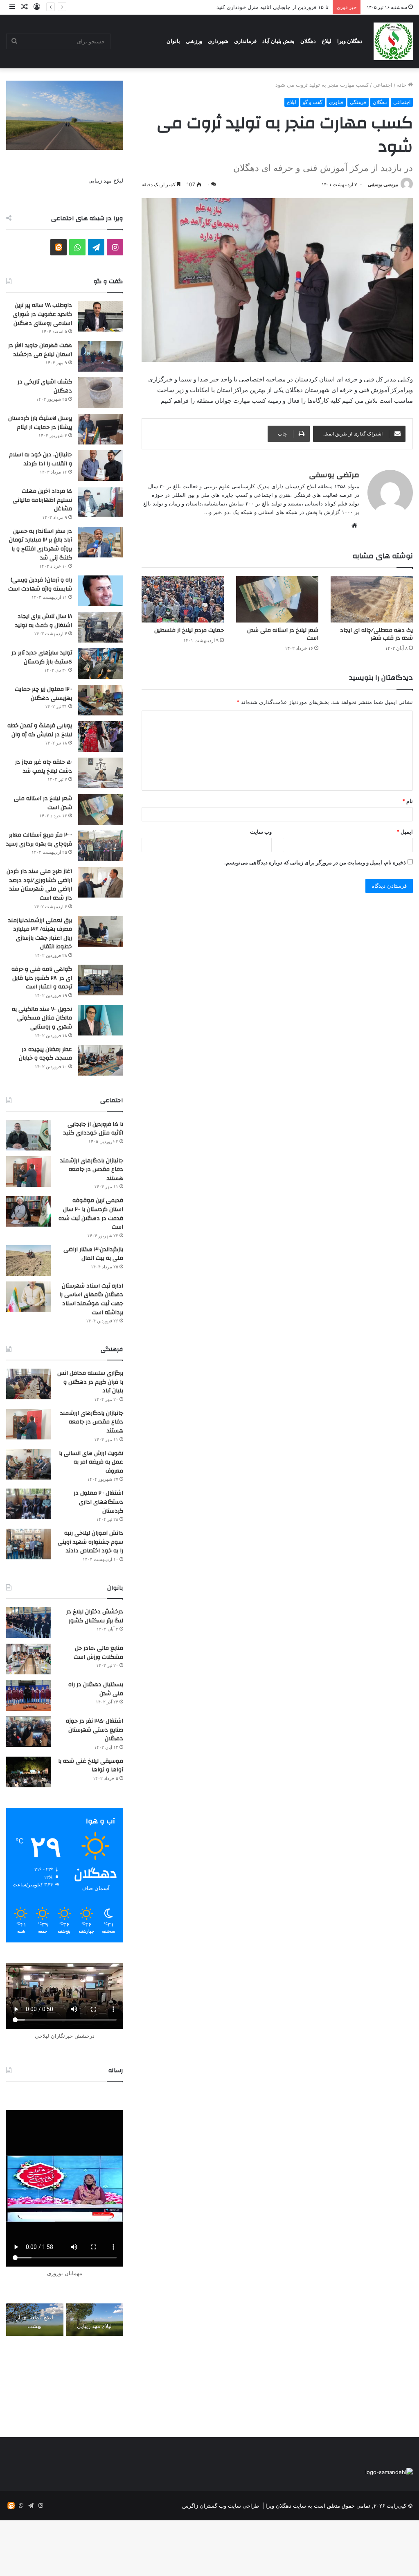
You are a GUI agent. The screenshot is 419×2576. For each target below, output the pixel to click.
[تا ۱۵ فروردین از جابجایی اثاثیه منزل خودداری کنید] (29, 1135)
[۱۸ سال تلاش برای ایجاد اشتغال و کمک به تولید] (101, 627)
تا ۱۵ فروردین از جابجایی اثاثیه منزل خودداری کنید (273, 7)
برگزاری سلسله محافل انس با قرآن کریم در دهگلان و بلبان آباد (90, 1382)
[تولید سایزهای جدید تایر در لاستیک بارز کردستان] (101, 664)
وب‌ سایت (261, 832)
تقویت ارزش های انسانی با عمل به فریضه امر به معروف (91, 1462)
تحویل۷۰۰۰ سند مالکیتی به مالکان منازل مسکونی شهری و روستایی (42, 1018)
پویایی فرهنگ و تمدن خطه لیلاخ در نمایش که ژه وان (40, 730)
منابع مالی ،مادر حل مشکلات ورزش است (98, 1653)
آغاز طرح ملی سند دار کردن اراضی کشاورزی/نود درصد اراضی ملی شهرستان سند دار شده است (39, 885)
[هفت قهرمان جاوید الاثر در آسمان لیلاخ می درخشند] (101, 356)
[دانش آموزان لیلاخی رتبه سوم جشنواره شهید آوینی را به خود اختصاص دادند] (29, 1544)
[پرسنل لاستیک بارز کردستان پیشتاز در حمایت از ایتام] (101, 429)
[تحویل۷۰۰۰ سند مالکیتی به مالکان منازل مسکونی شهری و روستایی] (101, 1020)
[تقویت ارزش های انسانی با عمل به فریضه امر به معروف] (29, 1464)
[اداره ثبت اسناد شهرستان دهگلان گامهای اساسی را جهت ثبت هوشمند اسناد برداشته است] (29, 1297)
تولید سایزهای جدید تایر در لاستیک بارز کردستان (42, 657)
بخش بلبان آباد (278, 41)
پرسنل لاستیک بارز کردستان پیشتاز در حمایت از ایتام (40, 423)
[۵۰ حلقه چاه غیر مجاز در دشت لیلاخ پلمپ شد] (101, 773)
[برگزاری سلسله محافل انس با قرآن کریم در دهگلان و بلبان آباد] (29, 1384)
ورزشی (194, 41)
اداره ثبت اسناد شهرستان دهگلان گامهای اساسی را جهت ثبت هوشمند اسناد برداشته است (91, 1299)
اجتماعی (383, 85)
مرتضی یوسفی (383, 184)
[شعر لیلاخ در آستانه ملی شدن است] (277, 599)
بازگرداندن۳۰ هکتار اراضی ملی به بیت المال (93, 1254)
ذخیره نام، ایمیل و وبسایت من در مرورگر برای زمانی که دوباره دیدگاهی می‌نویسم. (315, 862)
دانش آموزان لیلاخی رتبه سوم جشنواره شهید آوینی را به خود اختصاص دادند (90, 1542)
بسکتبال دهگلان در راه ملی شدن (96, 1689)
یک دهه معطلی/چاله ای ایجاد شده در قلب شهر (376, 634)
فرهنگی (358, 102)
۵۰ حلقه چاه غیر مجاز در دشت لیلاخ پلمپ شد (44, 767)
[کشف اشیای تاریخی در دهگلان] (101, 393)
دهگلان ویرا (350, 41)
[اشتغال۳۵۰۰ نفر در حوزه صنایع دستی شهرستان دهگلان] (29, 1732)
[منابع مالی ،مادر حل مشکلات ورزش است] (29, 1659)
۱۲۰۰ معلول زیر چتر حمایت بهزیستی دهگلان (43, 694)
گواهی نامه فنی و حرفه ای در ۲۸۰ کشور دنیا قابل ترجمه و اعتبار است (42, 978)
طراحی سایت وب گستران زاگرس (221, 2506)
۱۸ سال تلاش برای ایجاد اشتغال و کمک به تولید (44, 621)
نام (408, 801)
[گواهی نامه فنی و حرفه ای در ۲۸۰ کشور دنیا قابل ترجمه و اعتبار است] (101, 980)
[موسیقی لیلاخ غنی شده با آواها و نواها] (29, 1772)
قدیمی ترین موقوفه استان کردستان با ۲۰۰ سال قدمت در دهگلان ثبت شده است (91, 1214)
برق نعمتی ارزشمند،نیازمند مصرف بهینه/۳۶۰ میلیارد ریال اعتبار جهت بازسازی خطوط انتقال (40, 934)
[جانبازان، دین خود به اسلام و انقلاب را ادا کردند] (101, 466)
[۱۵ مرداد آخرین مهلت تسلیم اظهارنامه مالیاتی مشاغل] (101, 502)
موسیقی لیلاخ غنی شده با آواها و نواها (91, 1766)
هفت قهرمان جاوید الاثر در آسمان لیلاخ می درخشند (40, 350)
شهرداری (218, 41)
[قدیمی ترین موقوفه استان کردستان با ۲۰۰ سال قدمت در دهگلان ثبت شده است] (29, 1211)
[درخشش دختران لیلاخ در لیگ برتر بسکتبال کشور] (29, 1623)
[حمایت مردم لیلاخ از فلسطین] (183, 599)
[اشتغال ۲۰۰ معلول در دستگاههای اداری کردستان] (29, 1504)
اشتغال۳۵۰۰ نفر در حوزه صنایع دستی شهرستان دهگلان (95, 1730)
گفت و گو (313, 102)
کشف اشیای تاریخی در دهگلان (45, 386)
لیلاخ (327, 41)
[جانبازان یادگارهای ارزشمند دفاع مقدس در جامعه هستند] (29, 1172)
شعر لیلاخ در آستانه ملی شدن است (283, 634)
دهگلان (308, 41)
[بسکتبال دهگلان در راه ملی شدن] (29, 1695)
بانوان (173, 41)
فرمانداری (245, 41)
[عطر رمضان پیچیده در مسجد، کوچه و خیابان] (101, 1060)
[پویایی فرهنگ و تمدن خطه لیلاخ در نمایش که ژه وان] (101, 736)
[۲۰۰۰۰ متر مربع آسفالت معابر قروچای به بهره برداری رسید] (101, 846)
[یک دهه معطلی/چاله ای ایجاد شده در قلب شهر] (372, 599)
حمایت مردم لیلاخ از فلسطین (189, 630)
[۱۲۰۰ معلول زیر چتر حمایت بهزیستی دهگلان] (101, 700)
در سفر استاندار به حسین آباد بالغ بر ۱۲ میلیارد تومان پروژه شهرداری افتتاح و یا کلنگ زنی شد (41, 545)
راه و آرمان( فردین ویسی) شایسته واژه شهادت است (40, 584)
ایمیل (405, 832)
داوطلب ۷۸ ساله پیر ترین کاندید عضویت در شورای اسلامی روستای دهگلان (43, 314)
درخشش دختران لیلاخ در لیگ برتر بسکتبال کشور (95, 1616)
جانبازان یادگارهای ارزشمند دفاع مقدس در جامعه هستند (92, 1170)
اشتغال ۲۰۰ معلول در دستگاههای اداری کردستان (98, 1502)
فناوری (336, 102)
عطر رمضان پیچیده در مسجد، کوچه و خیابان (45, 1054)
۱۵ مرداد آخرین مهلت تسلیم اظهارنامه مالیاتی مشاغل (42, 500)
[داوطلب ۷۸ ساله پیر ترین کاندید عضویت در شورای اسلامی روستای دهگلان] (101, 316)
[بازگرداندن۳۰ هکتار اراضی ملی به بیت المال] (29, 1260)
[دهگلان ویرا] (393, 41)
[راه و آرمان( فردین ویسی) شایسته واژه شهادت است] (101, 591)
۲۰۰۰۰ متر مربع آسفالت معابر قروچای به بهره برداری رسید (39, 839)
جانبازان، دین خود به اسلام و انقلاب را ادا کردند (41, 459)
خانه (402, 85)
